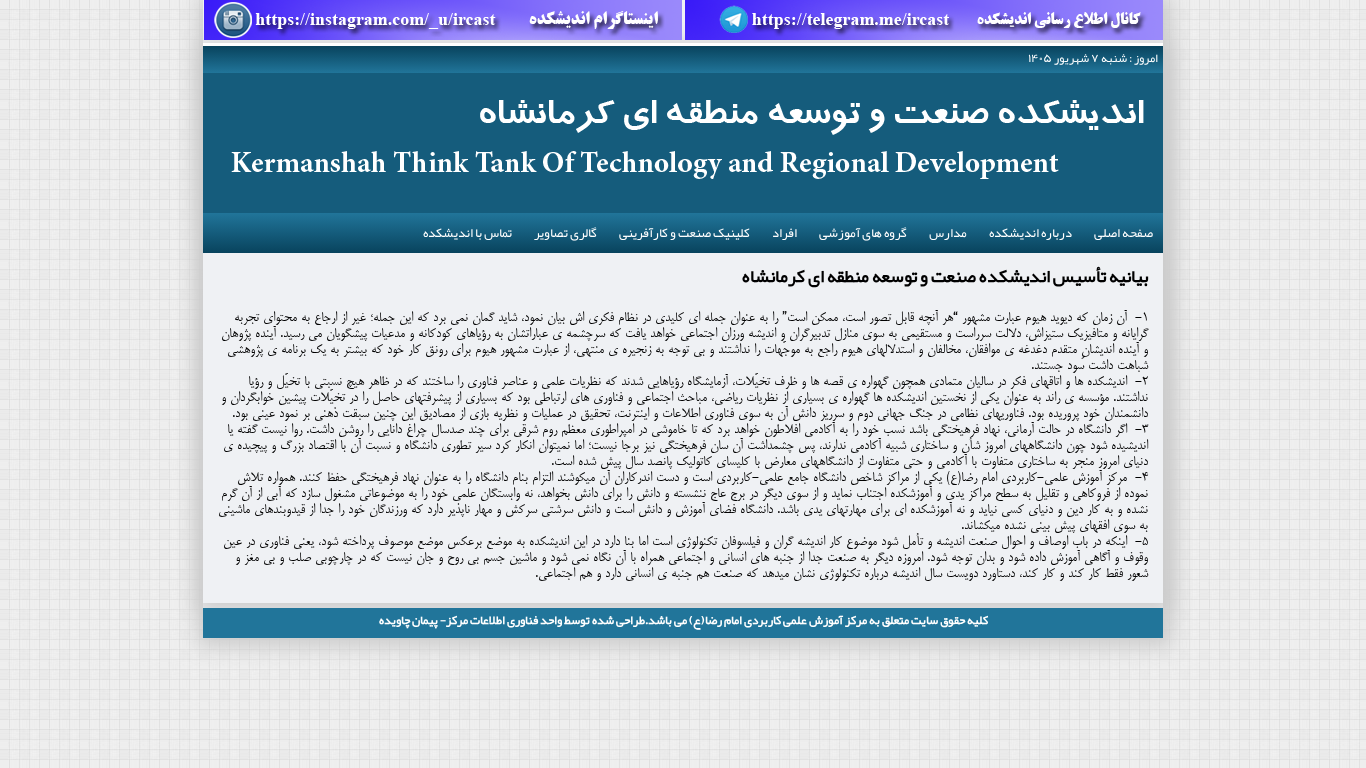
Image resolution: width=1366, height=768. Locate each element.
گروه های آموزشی (863, 233)
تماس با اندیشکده (467, 233)
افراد (784, 233)
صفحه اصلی (1123, 233)
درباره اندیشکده (1030, 233)
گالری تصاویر (565, 233)
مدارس (948, 233)
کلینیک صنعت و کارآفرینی (684, 233)
